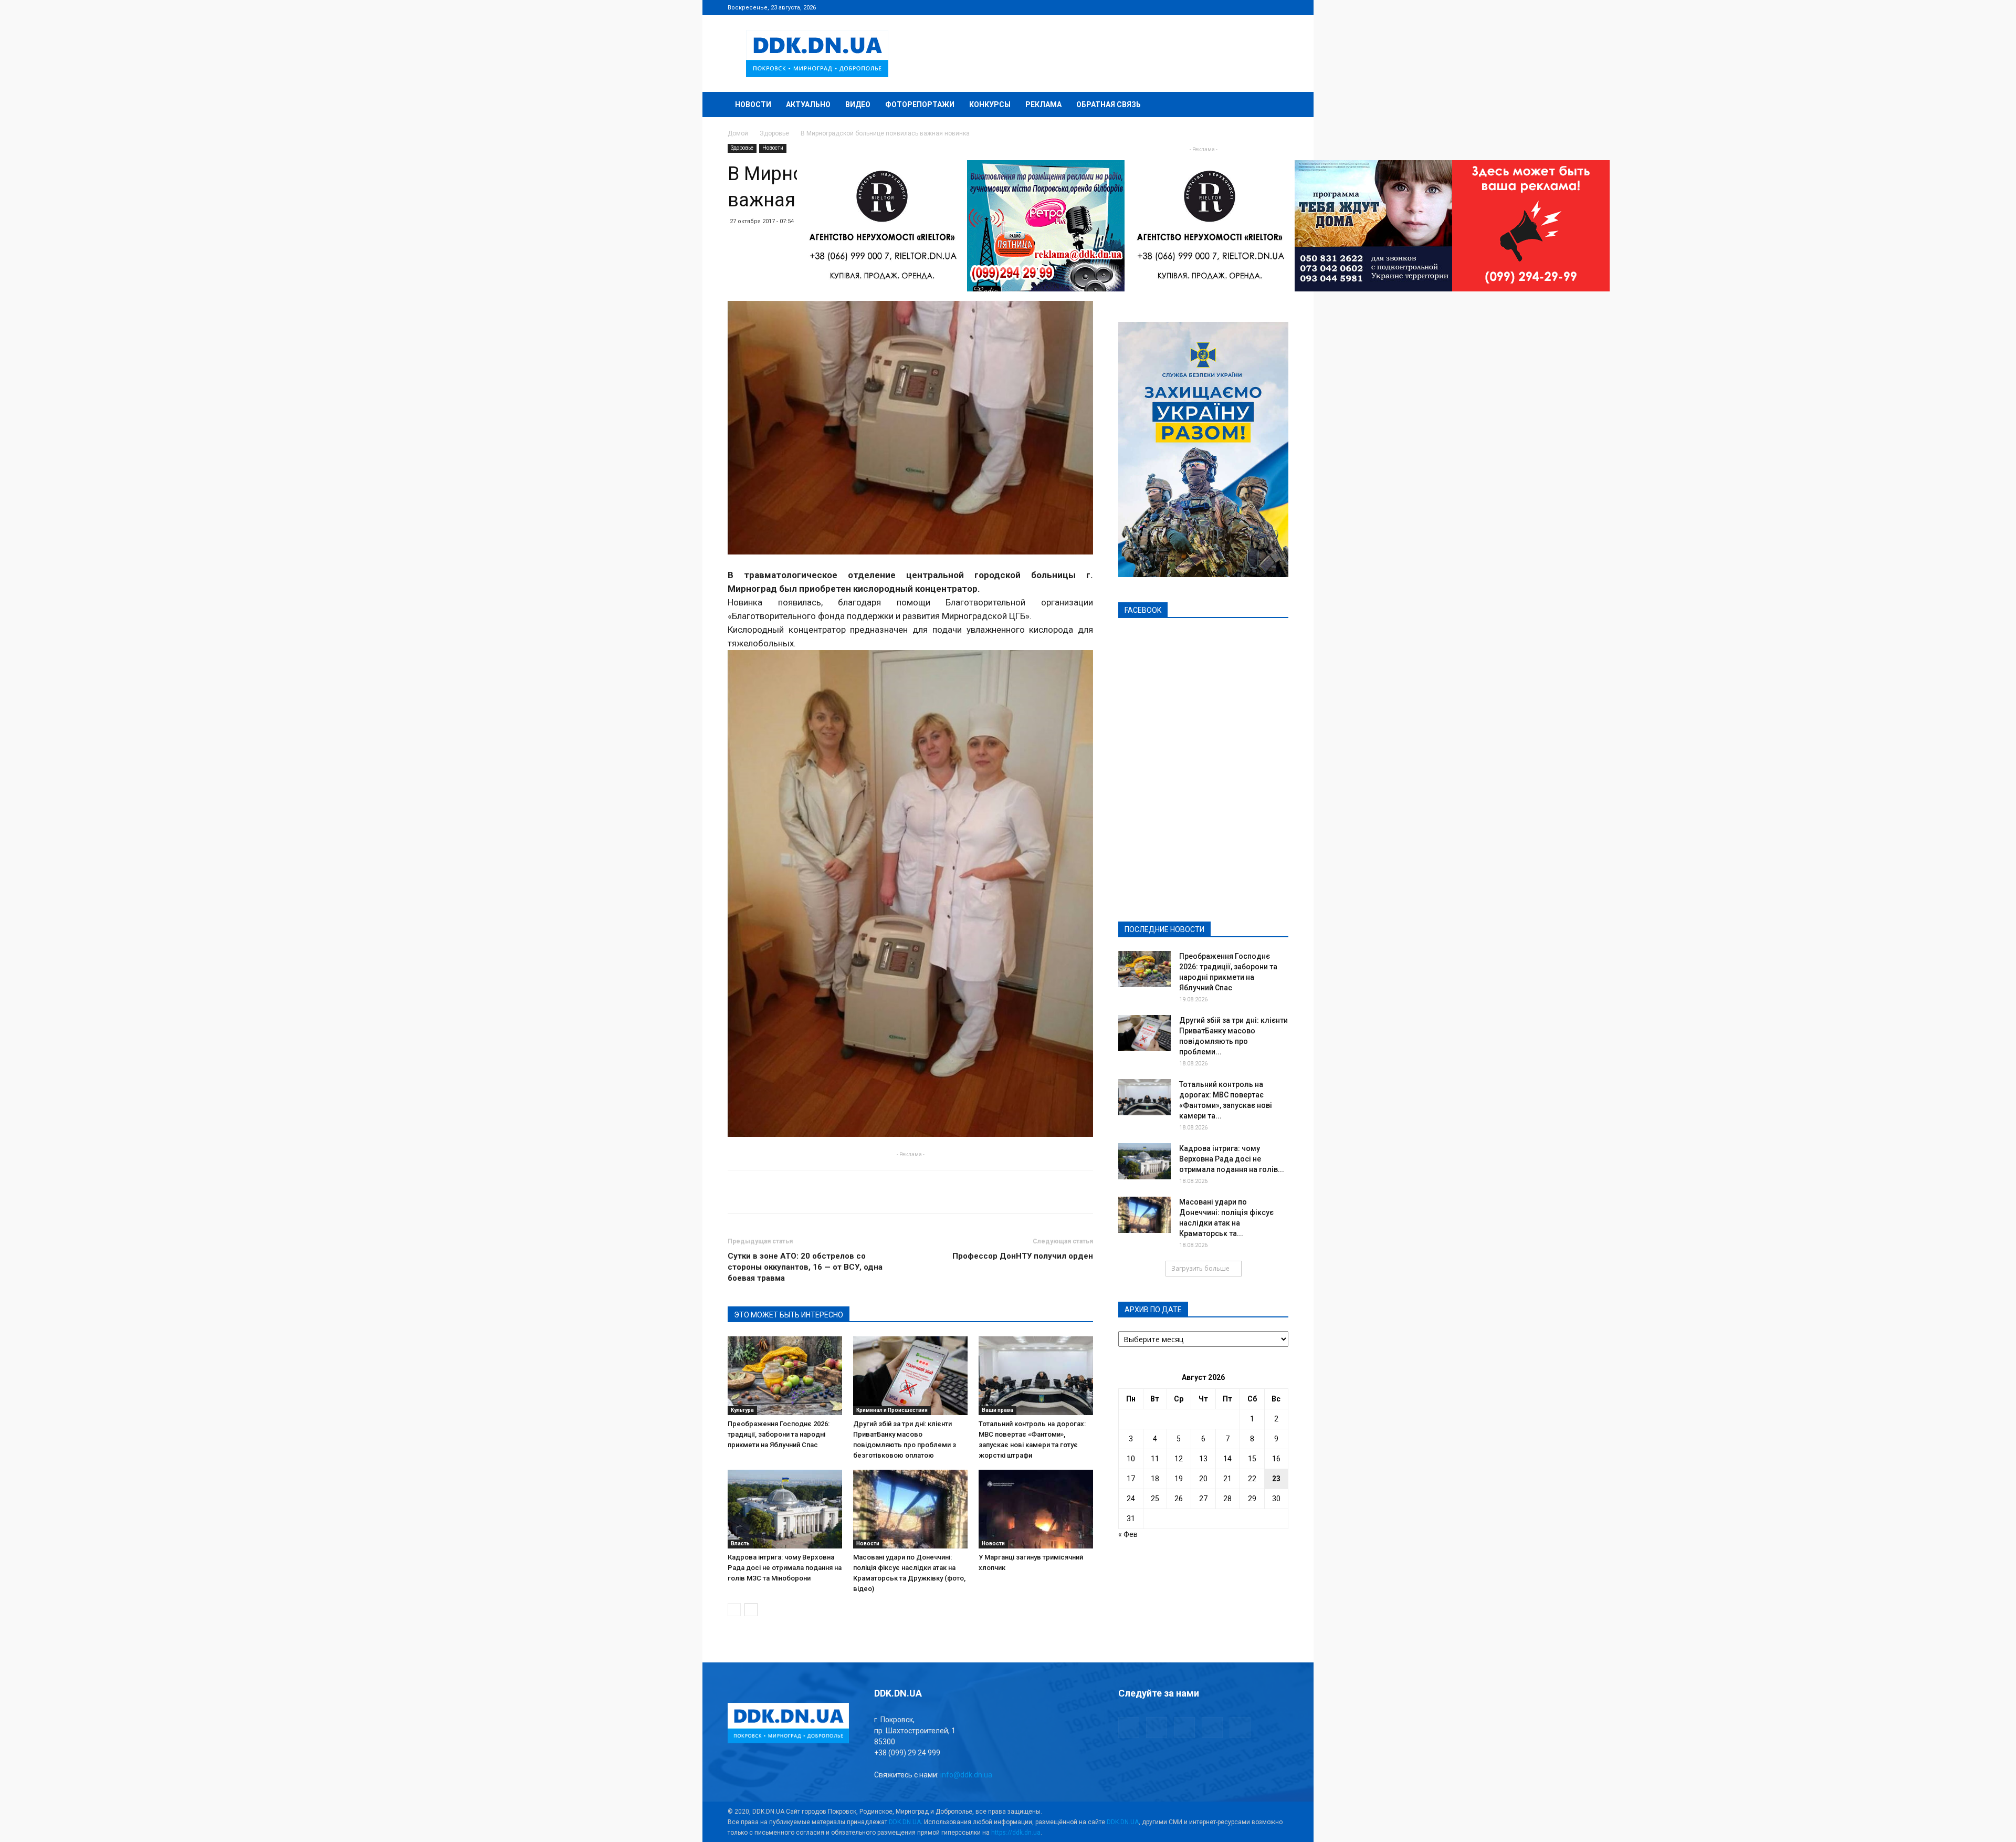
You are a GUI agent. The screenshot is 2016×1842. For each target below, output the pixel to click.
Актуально (808, 104)
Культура (742, 1410)
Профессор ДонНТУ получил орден (1023, 1256)
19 (1179, 1479)
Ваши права (997, 1410)
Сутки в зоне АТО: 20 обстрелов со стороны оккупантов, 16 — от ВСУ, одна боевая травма (805, 1267)
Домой (738, 133)
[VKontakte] (1263, 7)
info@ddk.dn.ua (966, 1775)
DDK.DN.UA (905, 1822)
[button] (1276, 105)
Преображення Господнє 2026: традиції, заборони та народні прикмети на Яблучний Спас (779, 1434)
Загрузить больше (1200, 1268)
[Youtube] (1280, 7)
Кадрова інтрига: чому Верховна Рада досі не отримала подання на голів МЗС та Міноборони (785, 1568)
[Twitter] (1246, 7)
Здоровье (774, 133)
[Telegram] (1228, 7)
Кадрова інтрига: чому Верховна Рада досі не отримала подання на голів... (1232, 1159)
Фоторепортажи (920, 104)
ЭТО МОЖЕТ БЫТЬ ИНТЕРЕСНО (789, 1315)
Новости (753, 104)
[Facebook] (1211, 7)
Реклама (1043, 104)
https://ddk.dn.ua (1016, 1833)
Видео (858, 104)
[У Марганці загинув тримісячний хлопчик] (1036, 1509)
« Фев (1128, 1534)
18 (1155, 1479)
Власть (740, 1543)
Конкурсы (990, 104)
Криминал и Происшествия (892, 1410)
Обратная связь (1109, 104)
